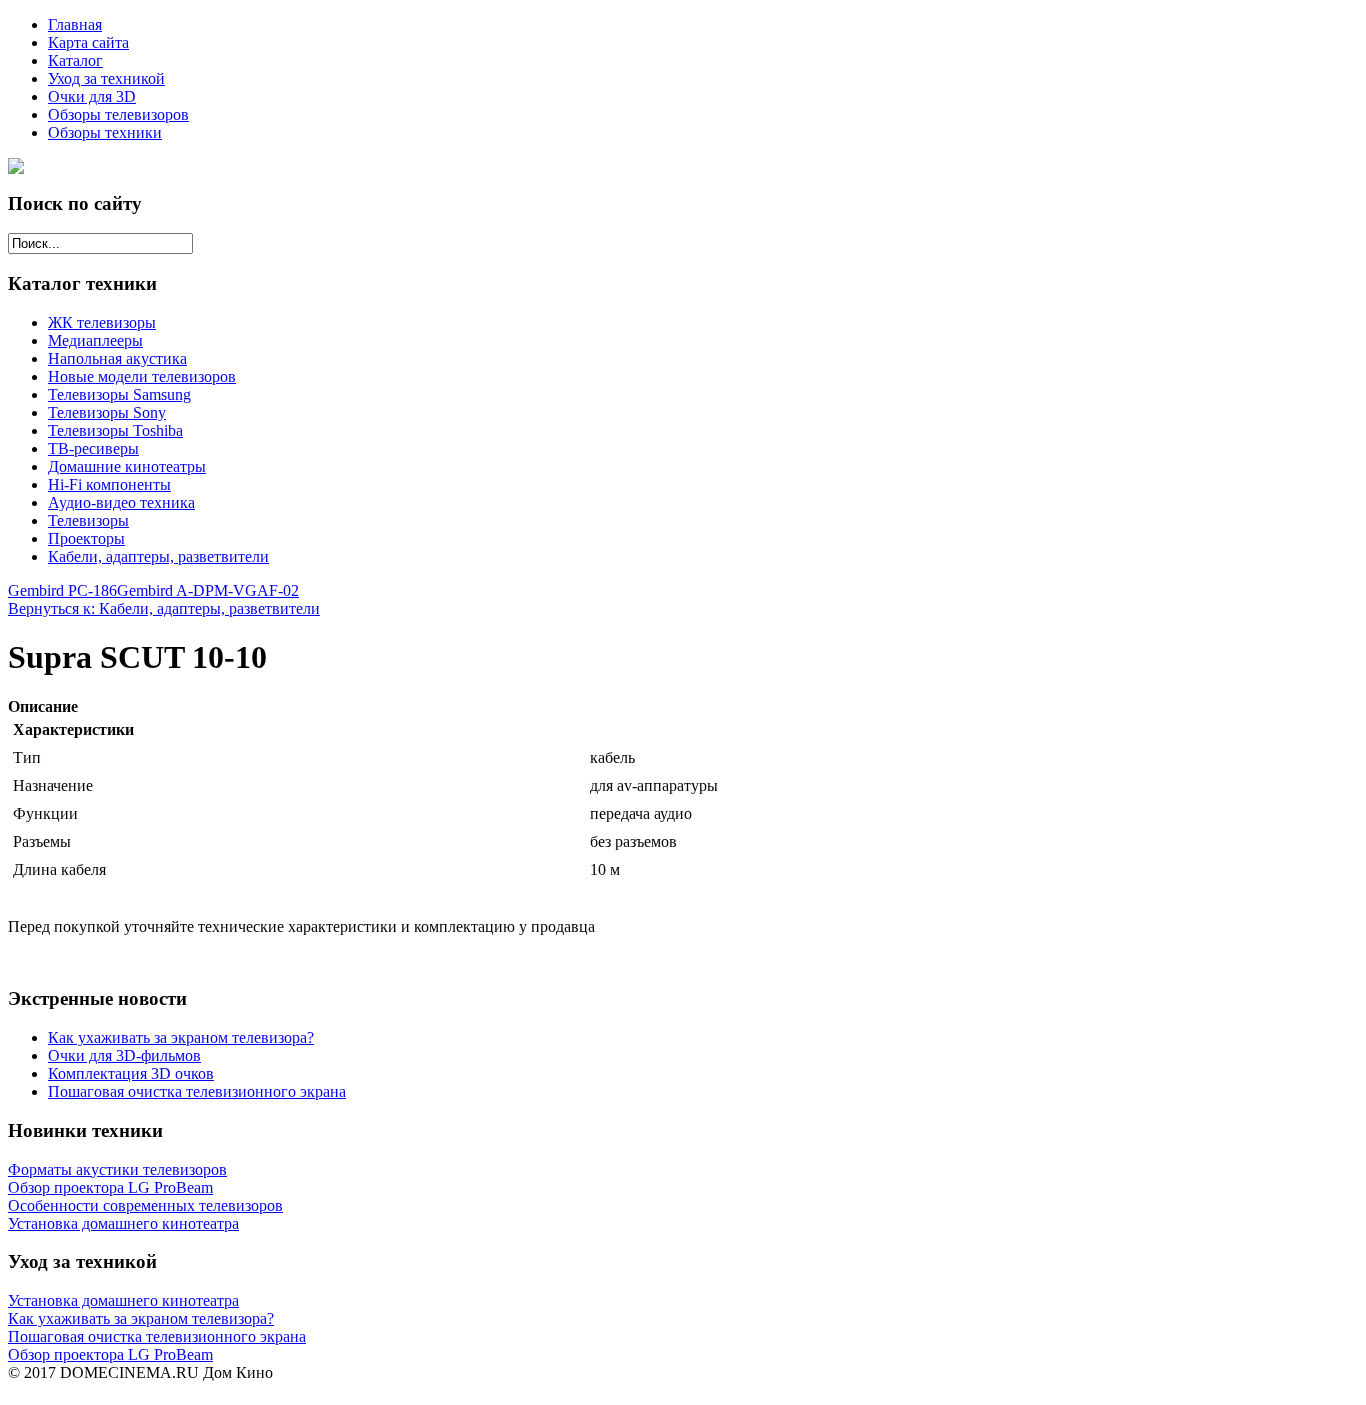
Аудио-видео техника (121, 502)
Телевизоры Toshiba (115, 430)
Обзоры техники (105, 132)
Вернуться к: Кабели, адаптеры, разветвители (164, 608)
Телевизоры (88, 520)
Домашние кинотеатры (127, 466)
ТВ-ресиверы (93, 448)
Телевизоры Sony (107, 412)
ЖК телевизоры (102, 322)
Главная (75, 24)
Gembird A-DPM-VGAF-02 (208, 590)
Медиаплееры (95, 340)
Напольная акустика (117, 358)
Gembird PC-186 (62, 590)
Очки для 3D (92, 96)
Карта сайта (88, 42)
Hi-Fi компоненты (109, 484)
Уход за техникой (106, 78)
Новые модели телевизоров (142, 376)
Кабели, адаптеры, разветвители (158, 556)
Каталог (75, 60)
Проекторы (86, 538)
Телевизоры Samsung (119, 394)
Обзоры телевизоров (118, 114)
